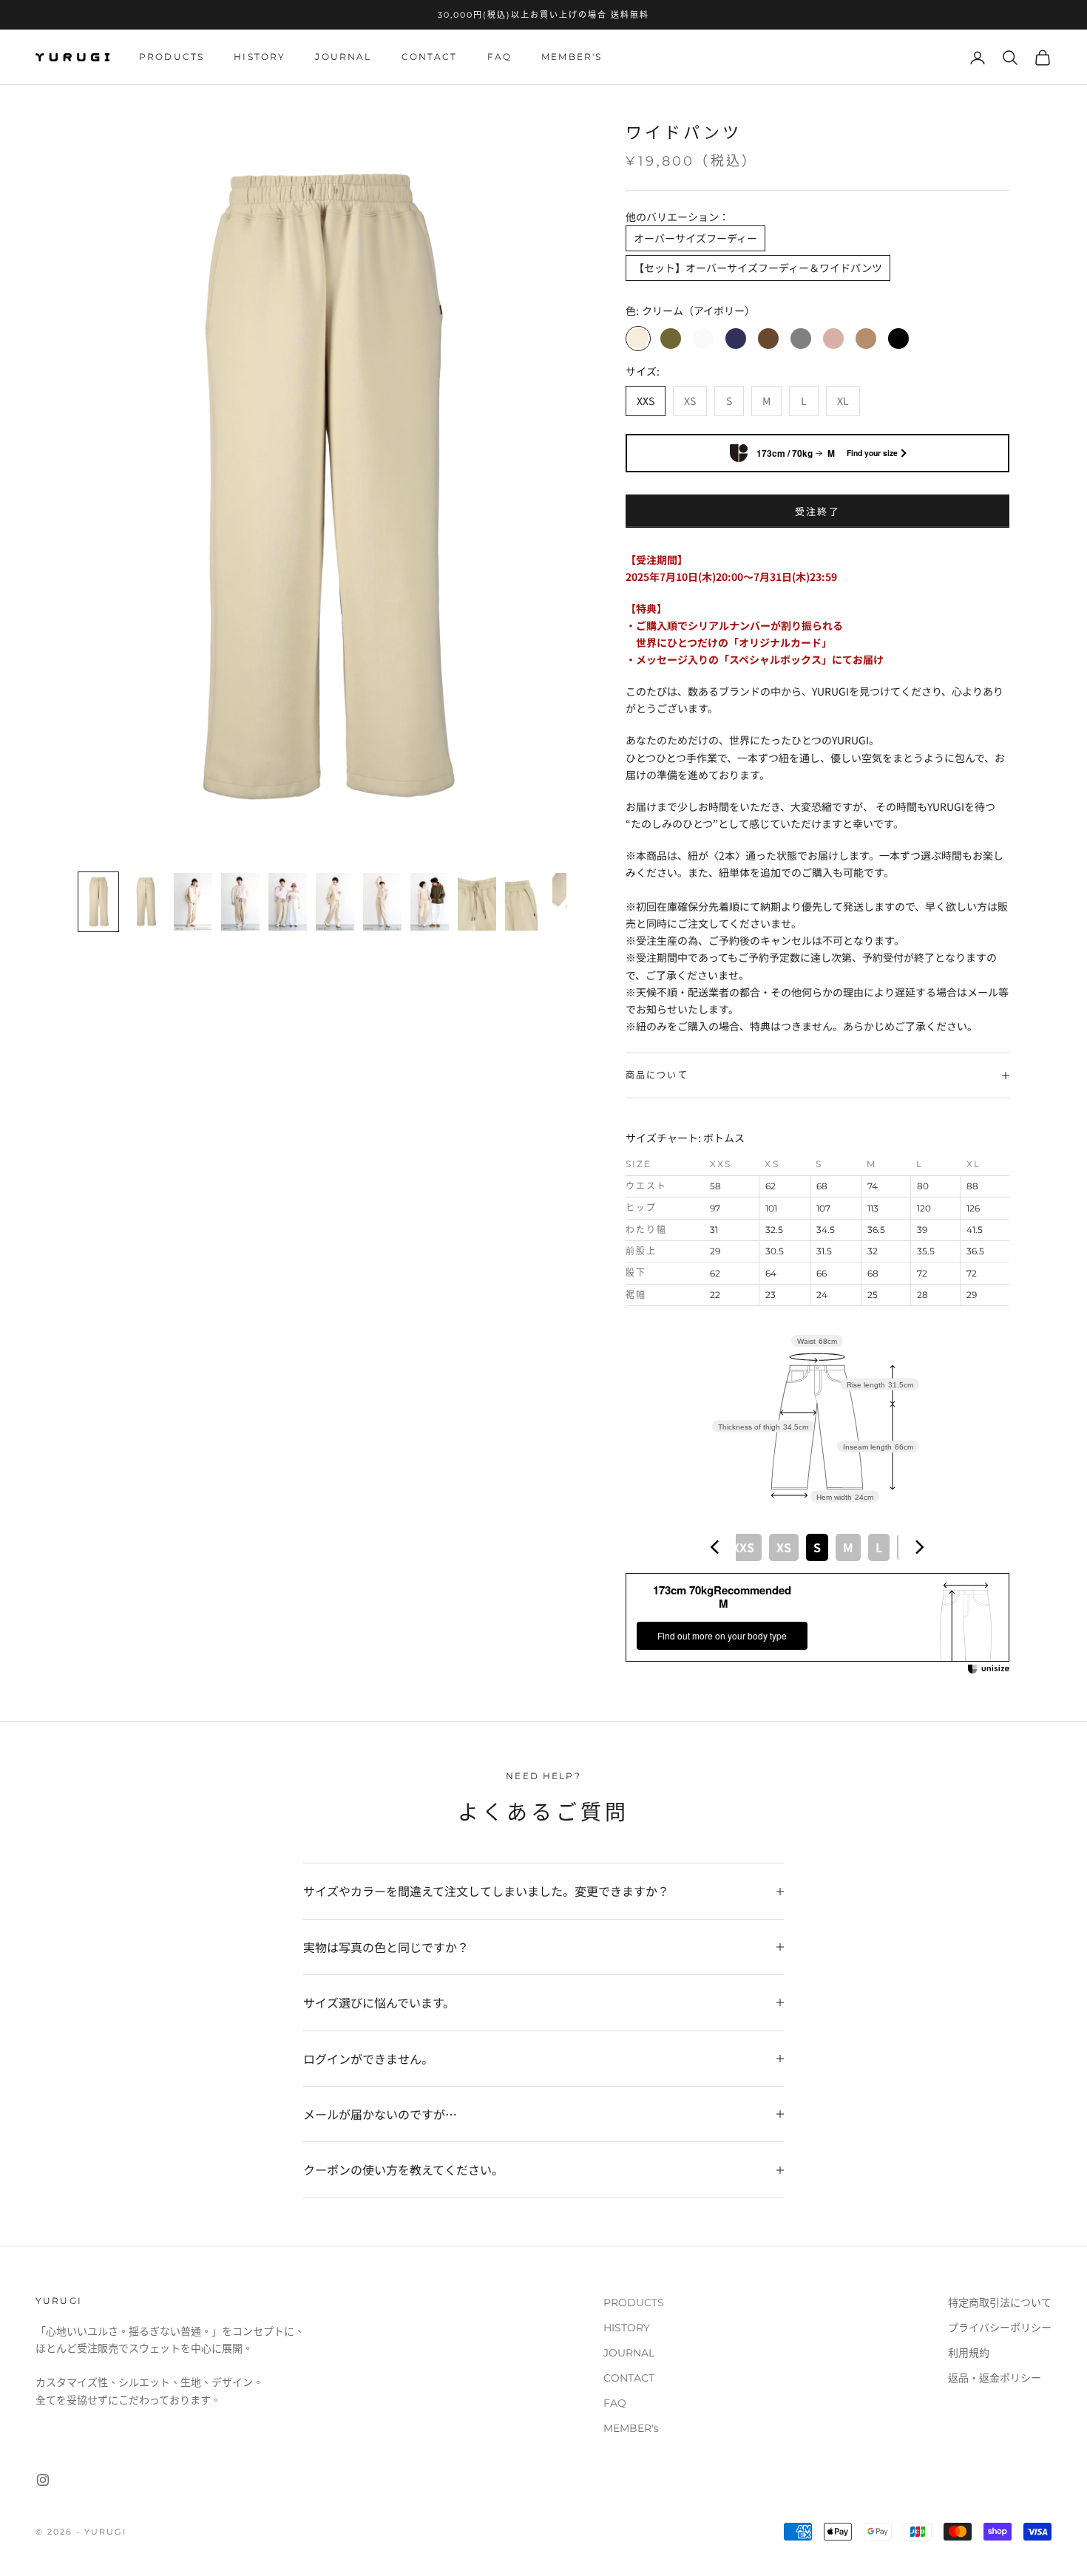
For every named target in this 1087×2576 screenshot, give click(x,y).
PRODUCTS (172, 57)
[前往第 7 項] (382, 902)
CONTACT (430, 57)
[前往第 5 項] (288, 902)
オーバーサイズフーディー (695, 238)
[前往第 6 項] (335, 902)
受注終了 (817, 511)
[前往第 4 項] (240, 902)
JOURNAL (343, 57)
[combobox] (817, 1547)
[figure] (715, 1547)
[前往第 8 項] (430, 902)
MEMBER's (572, 57)
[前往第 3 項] (193, 902)
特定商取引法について (1000, 2303)
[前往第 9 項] (477, 902)
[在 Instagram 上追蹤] (43, 2480)
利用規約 (969, 2353)
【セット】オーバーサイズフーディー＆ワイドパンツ (758, 268)
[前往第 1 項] (98, 902)
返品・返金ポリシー (995, 2378)
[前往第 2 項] (146, 902)
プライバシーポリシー (1000, 2328)
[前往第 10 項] (524, 902)
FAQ (500, 57)
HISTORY (260, 57)
